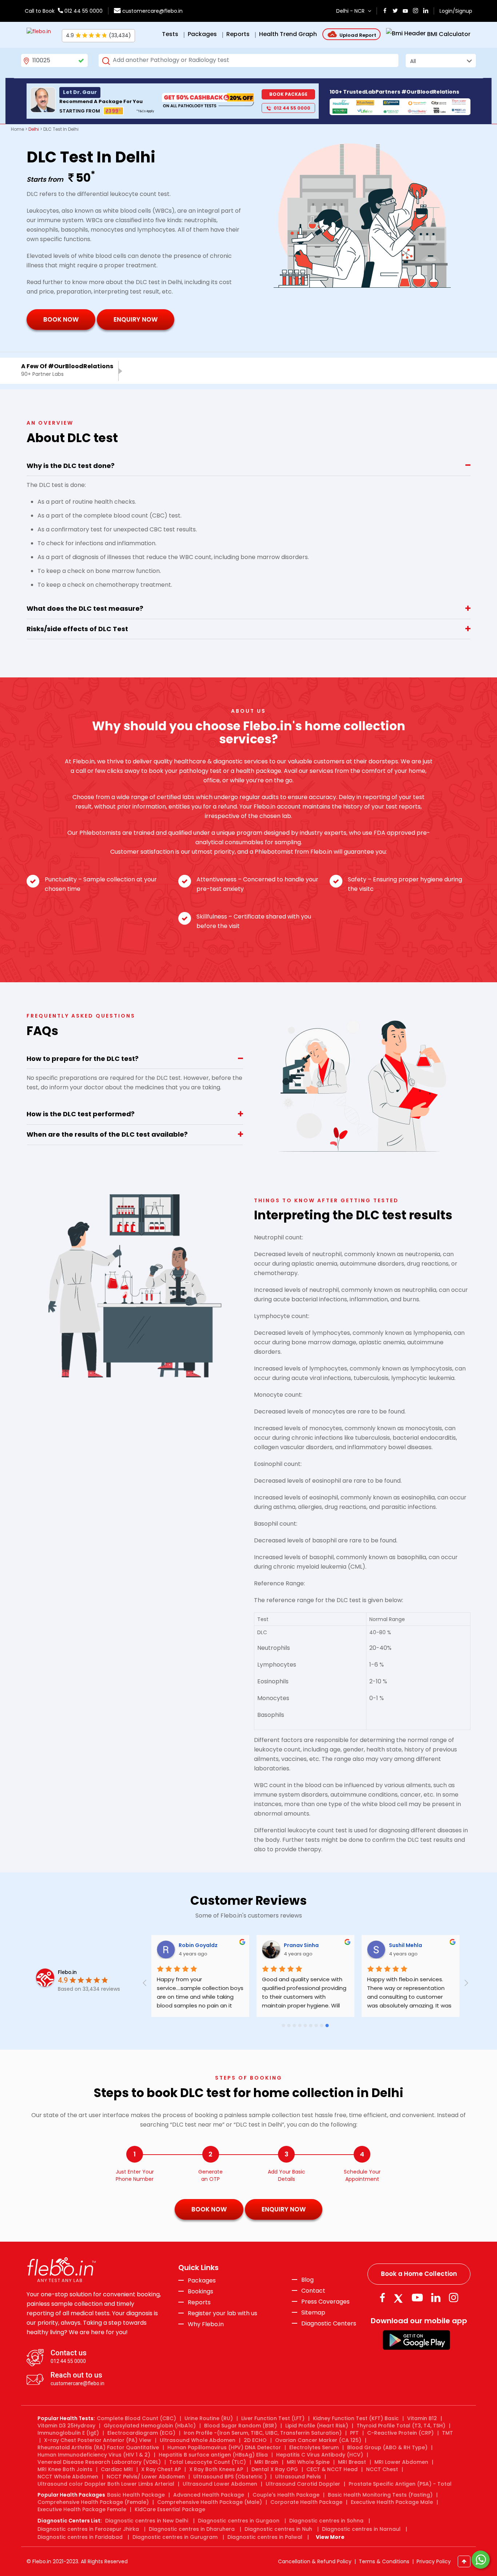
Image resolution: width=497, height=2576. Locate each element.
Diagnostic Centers (329, 2323)
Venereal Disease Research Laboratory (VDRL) (99, 2462)
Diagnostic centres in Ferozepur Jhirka (88, 2529)
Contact (313, 2291)
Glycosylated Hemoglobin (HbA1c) (150, 2426)
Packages (202, 2281)
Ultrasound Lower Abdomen (220, 2484)
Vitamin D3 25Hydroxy (66, 2426)
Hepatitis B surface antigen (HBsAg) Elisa (213, 2455)
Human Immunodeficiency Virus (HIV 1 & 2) (94, 2455)
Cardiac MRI (117, 2469)
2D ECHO (255, 2440)
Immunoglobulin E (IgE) (68, 2433)
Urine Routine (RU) (209, 2418)
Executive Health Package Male (392, 2502)
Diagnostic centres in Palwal (265, 2537)
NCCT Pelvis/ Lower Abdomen (146, 2477)
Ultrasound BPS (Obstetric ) (230, 2477)
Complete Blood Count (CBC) (136, 2418)
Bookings (200, 2292)
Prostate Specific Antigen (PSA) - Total (400, 2484)
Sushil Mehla (405, 1945)
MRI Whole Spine (308, 2462)
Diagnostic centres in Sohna (326, 2521)
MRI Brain (266, 2462)
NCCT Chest (382, 2469)
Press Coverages (325, 2302)
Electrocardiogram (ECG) (141, 2433)
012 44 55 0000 (83, 11)
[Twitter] (400, 2298)
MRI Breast (352, 2462)
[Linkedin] (436, 2298)
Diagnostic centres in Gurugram (175, 2537)
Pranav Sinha (301, 1945)
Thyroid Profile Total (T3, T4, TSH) (401, 2426)
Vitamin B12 (422, 2418)
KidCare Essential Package (170, 2509)
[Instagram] (454, 2298)
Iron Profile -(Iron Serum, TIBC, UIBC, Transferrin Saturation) (263, 2433)
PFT (354, 2433)
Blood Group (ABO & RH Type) (387, 2447)
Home (17, 129)
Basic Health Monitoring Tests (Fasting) (380, 2495)
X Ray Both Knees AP (216, 2469)
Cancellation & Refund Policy (315, 2561)
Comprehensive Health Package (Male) (210, 2502)
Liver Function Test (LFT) (273, 2418)
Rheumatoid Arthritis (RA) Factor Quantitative (98, 2447)
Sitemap (313, 2313)
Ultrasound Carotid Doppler (303, 2484)
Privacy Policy (434, 2561)
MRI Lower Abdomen (401, 2462)
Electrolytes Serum (314, 2447)
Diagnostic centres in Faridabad (80, 2537)
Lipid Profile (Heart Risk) (317, 2426)
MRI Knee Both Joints (65, 2469)
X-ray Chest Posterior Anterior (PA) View (98, 2440)
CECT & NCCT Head (332, 2469)
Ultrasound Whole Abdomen (198, 2440)
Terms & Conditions (384, 2561)
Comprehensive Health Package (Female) (93, 2502)
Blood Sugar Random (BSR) (240, 2426)
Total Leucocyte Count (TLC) (208, 2462)
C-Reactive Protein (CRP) (400, 2433)
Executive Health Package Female (82, 2509)
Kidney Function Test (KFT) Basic (356, 2418)
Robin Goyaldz (198, 1945)
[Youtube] (417, 2298)
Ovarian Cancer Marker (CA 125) (318, 2440)
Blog (307, 2280)
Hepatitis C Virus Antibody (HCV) (320, 2455)
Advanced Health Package (209, 2495)
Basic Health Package (136, 2495)
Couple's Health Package (286, 2495)
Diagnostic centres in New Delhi (147, 2521)
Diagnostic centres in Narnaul (361, 2529)
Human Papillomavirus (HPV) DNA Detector (224, 2447)
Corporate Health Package (306, 2502)
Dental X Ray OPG (275, 2469)
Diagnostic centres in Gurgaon (239, 2521)
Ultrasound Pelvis (298, 2477)
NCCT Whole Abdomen (68, 2477)
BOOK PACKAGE (288, 94)
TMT (448, 2433)
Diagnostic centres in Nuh (278, 2529)
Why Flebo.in (206, 2324)
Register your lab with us (222, 2313)
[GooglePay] (416, 2339)
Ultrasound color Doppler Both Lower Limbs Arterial (106, 2484)
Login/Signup (456, 11)
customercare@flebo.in (152, 11)
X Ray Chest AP (161, 2469)
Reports (199, 2302)
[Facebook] (382, 2298)
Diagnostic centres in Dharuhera (192, 2529)
